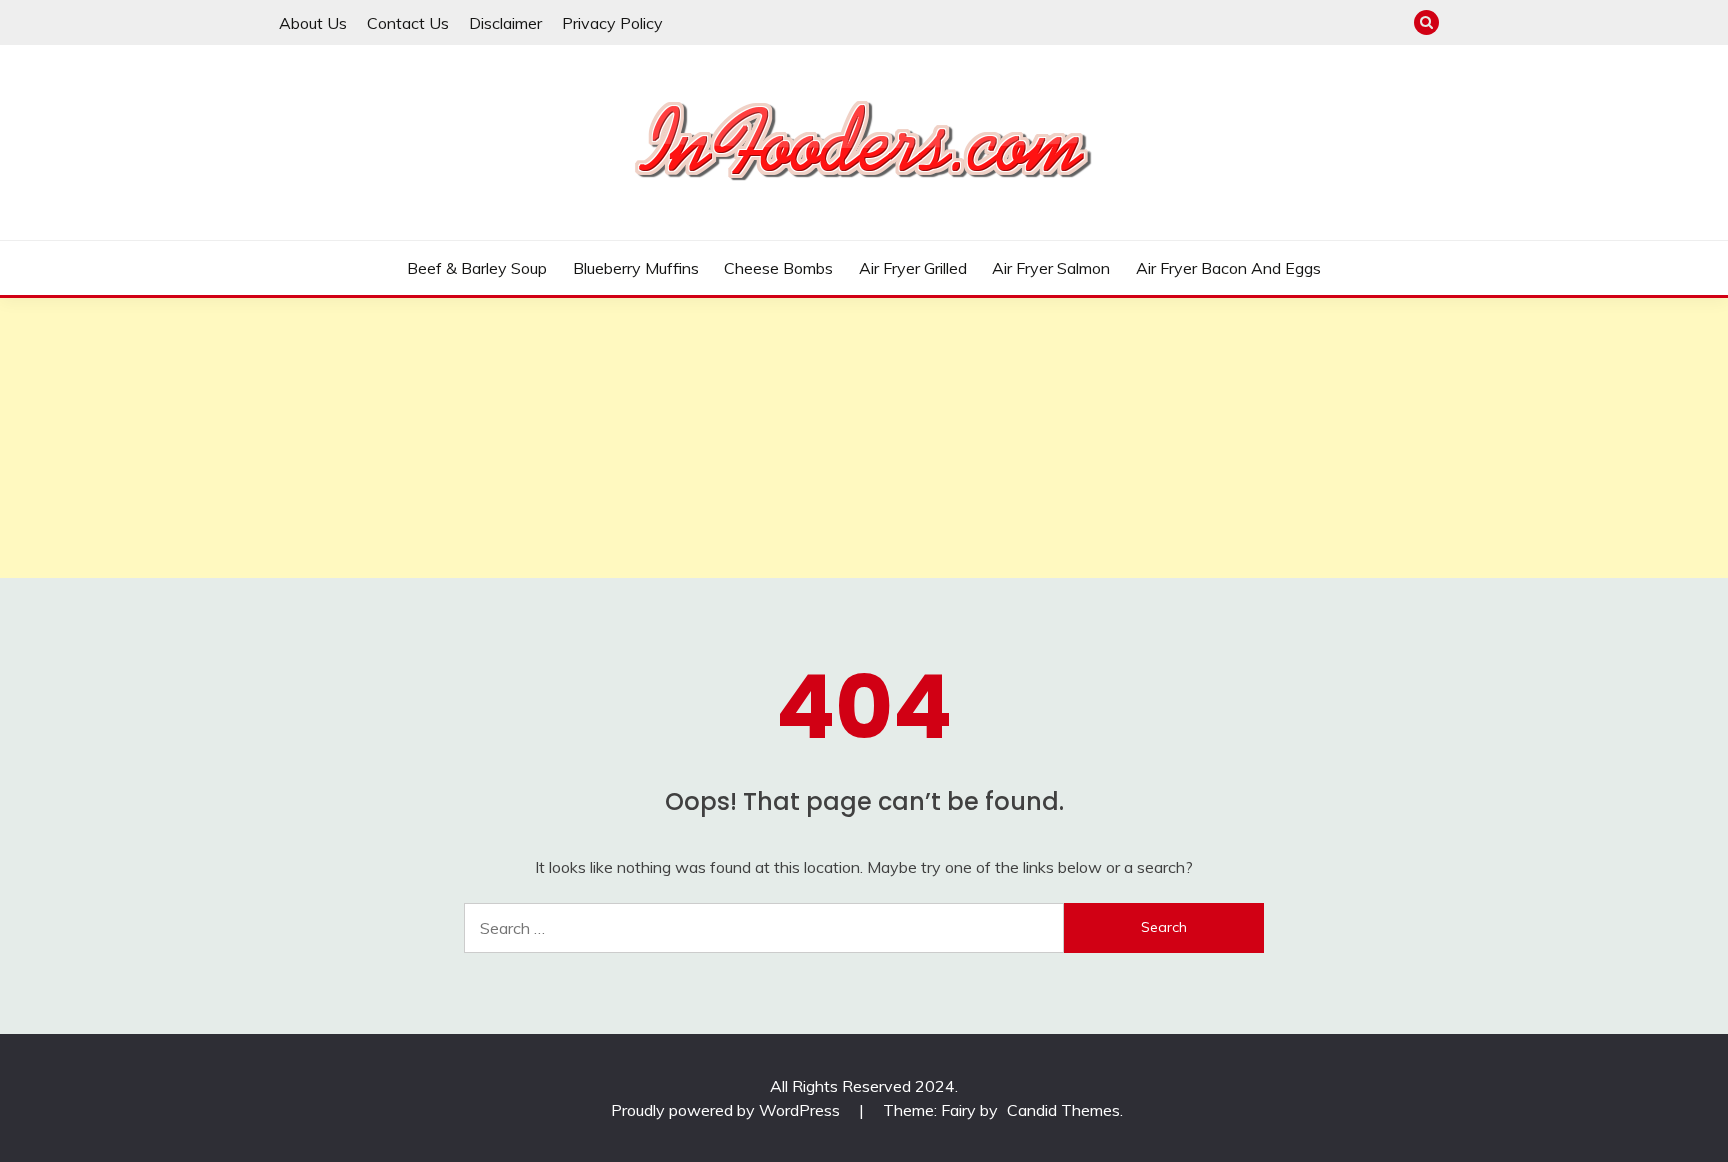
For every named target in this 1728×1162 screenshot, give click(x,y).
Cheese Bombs (778, 268)
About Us (313, 23)
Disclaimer (505, 23)
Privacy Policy (612, 23)
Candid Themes (1063, 1110)
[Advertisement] (600, 438)
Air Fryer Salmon (1051, 268)
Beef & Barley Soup (477, 268)
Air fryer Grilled (913, 268)
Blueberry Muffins (636, 268)
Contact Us (408, 23)
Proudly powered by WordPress (727, 1110)
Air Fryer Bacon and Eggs (1228, 268)
